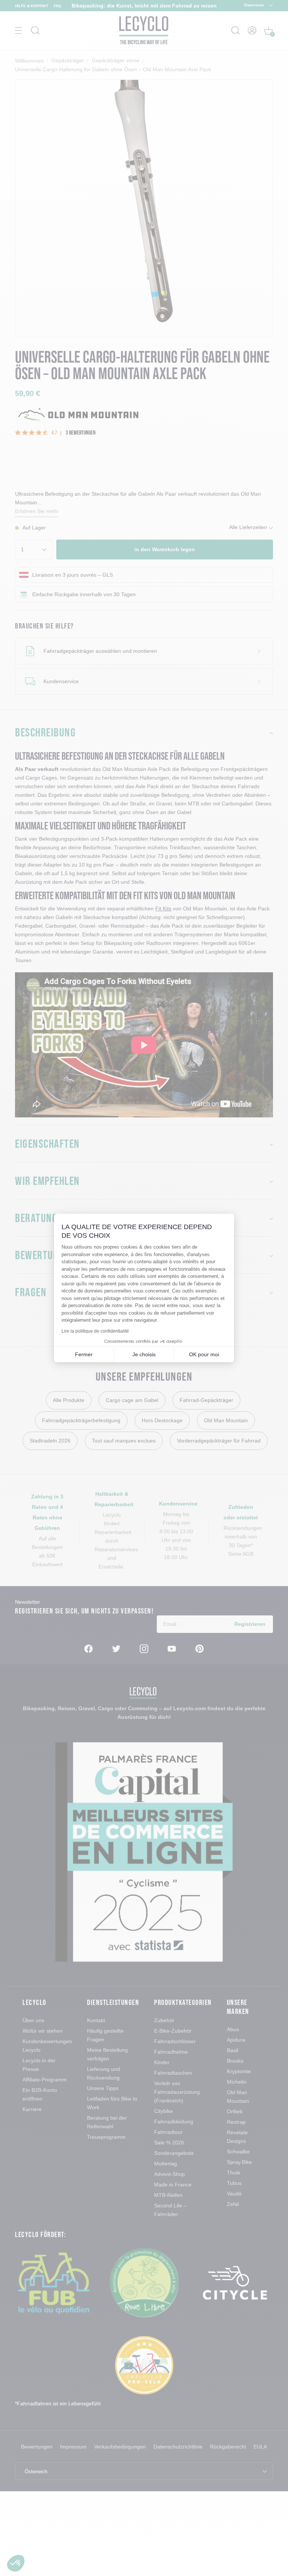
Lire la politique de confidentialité (95, 1331)
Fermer (84, 1354)
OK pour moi (204, 1354)
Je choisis (144, 1354)
